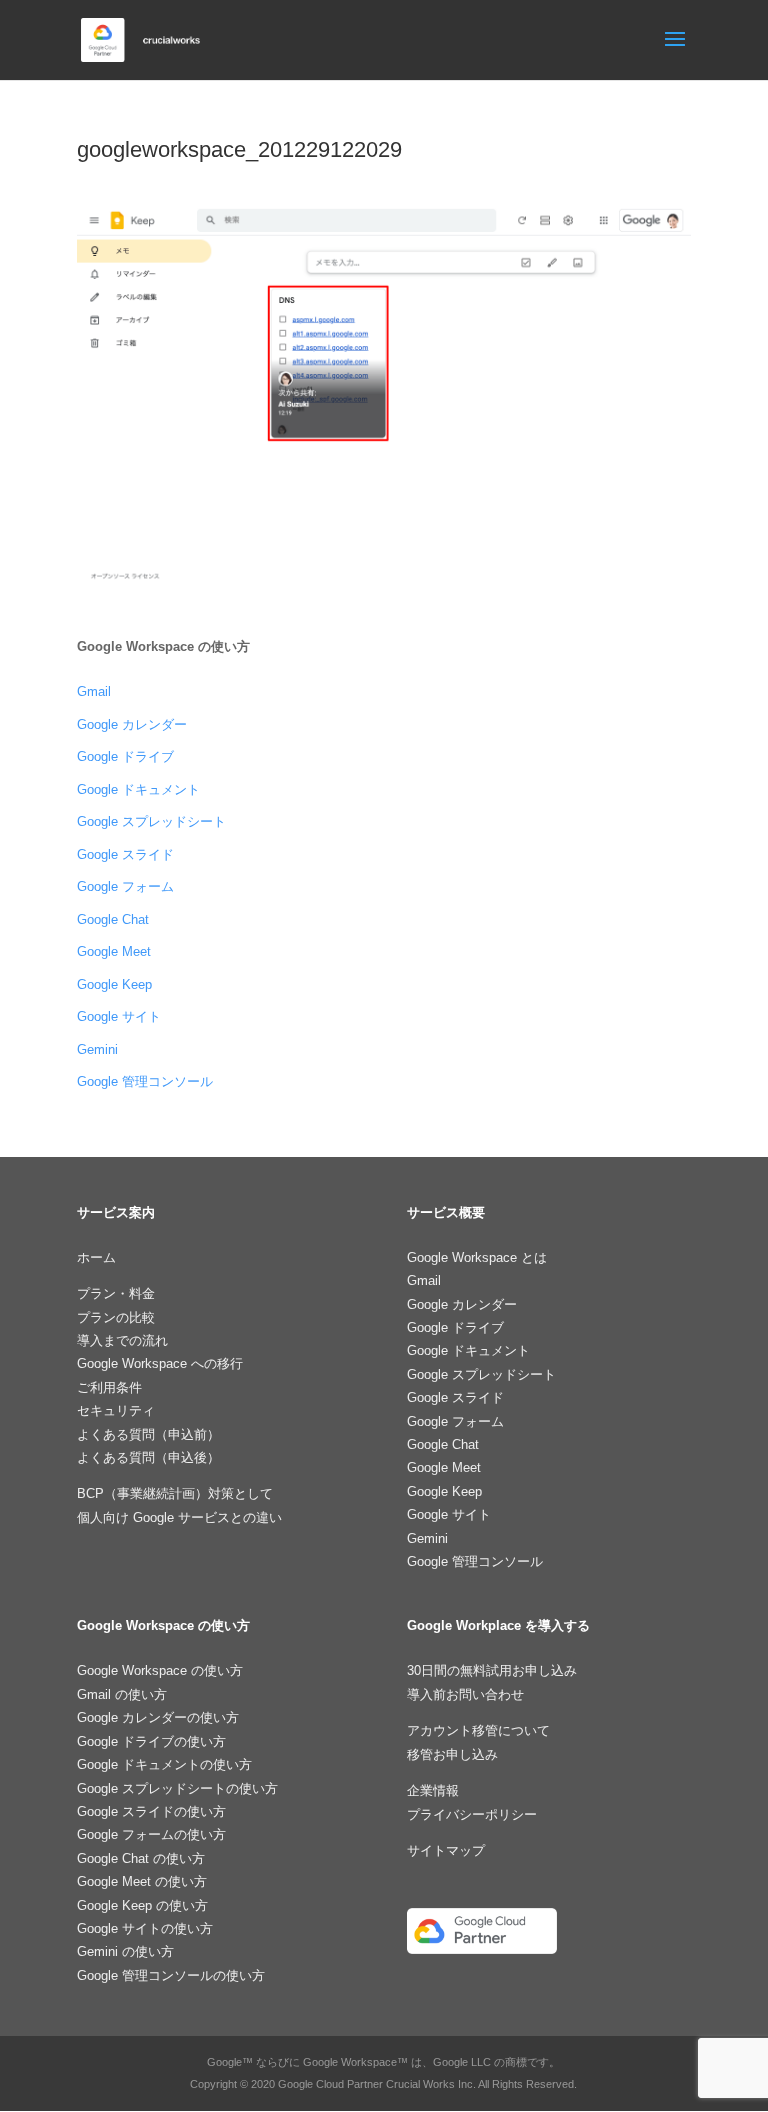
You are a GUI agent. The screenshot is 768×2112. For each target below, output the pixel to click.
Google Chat (113, 919)
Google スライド (125, 854)
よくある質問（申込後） (148, 1457)
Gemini (97, 1049)
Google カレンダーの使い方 (158, 1717)
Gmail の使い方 (122, 1694)
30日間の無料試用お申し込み (492, 1670)
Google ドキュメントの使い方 (164, 1764)
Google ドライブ (125, 756)
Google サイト (119, 1016)
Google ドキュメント (138, 789)
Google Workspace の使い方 (160, 1670)
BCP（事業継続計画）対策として (175, 1493)
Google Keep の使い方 (142, 1905)
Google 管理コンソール (145, 1081)
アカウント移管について (478, 1730)
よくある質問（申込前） (148, 1434)
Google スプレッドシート (151, 821)
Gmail (94, 691)
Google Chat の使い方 (141, 1858)
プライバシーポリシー (472, 1814)
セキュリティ (116, 1410)
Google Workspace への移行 (160, 1363)
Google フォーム (125, 886)
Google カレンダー (132, 724)
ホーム (96, 1257)
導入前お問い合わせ (465, 1694)
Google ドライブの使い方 (151, 1741)
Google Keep (114, 984)
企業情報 (433, 1790)
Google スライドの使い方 (151, 1811)
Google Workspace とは (477, 1257)
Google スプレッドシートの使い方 (177, 1788)
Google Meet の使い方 (142, 1881)
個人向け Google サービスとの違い (179, 1517)
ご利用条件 (109, 1387)
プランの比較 (116, 1317)
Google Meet (114, 951)
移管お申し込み (452, 1754)
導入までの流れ (122, 1340)
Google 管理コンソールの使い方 (171, 1975)
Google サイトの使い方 (145, 1928)
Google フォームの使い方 (151, 1834)
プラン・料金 (116, 1293)
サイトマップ (446, 1850)
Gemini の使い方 (125, 1951)
